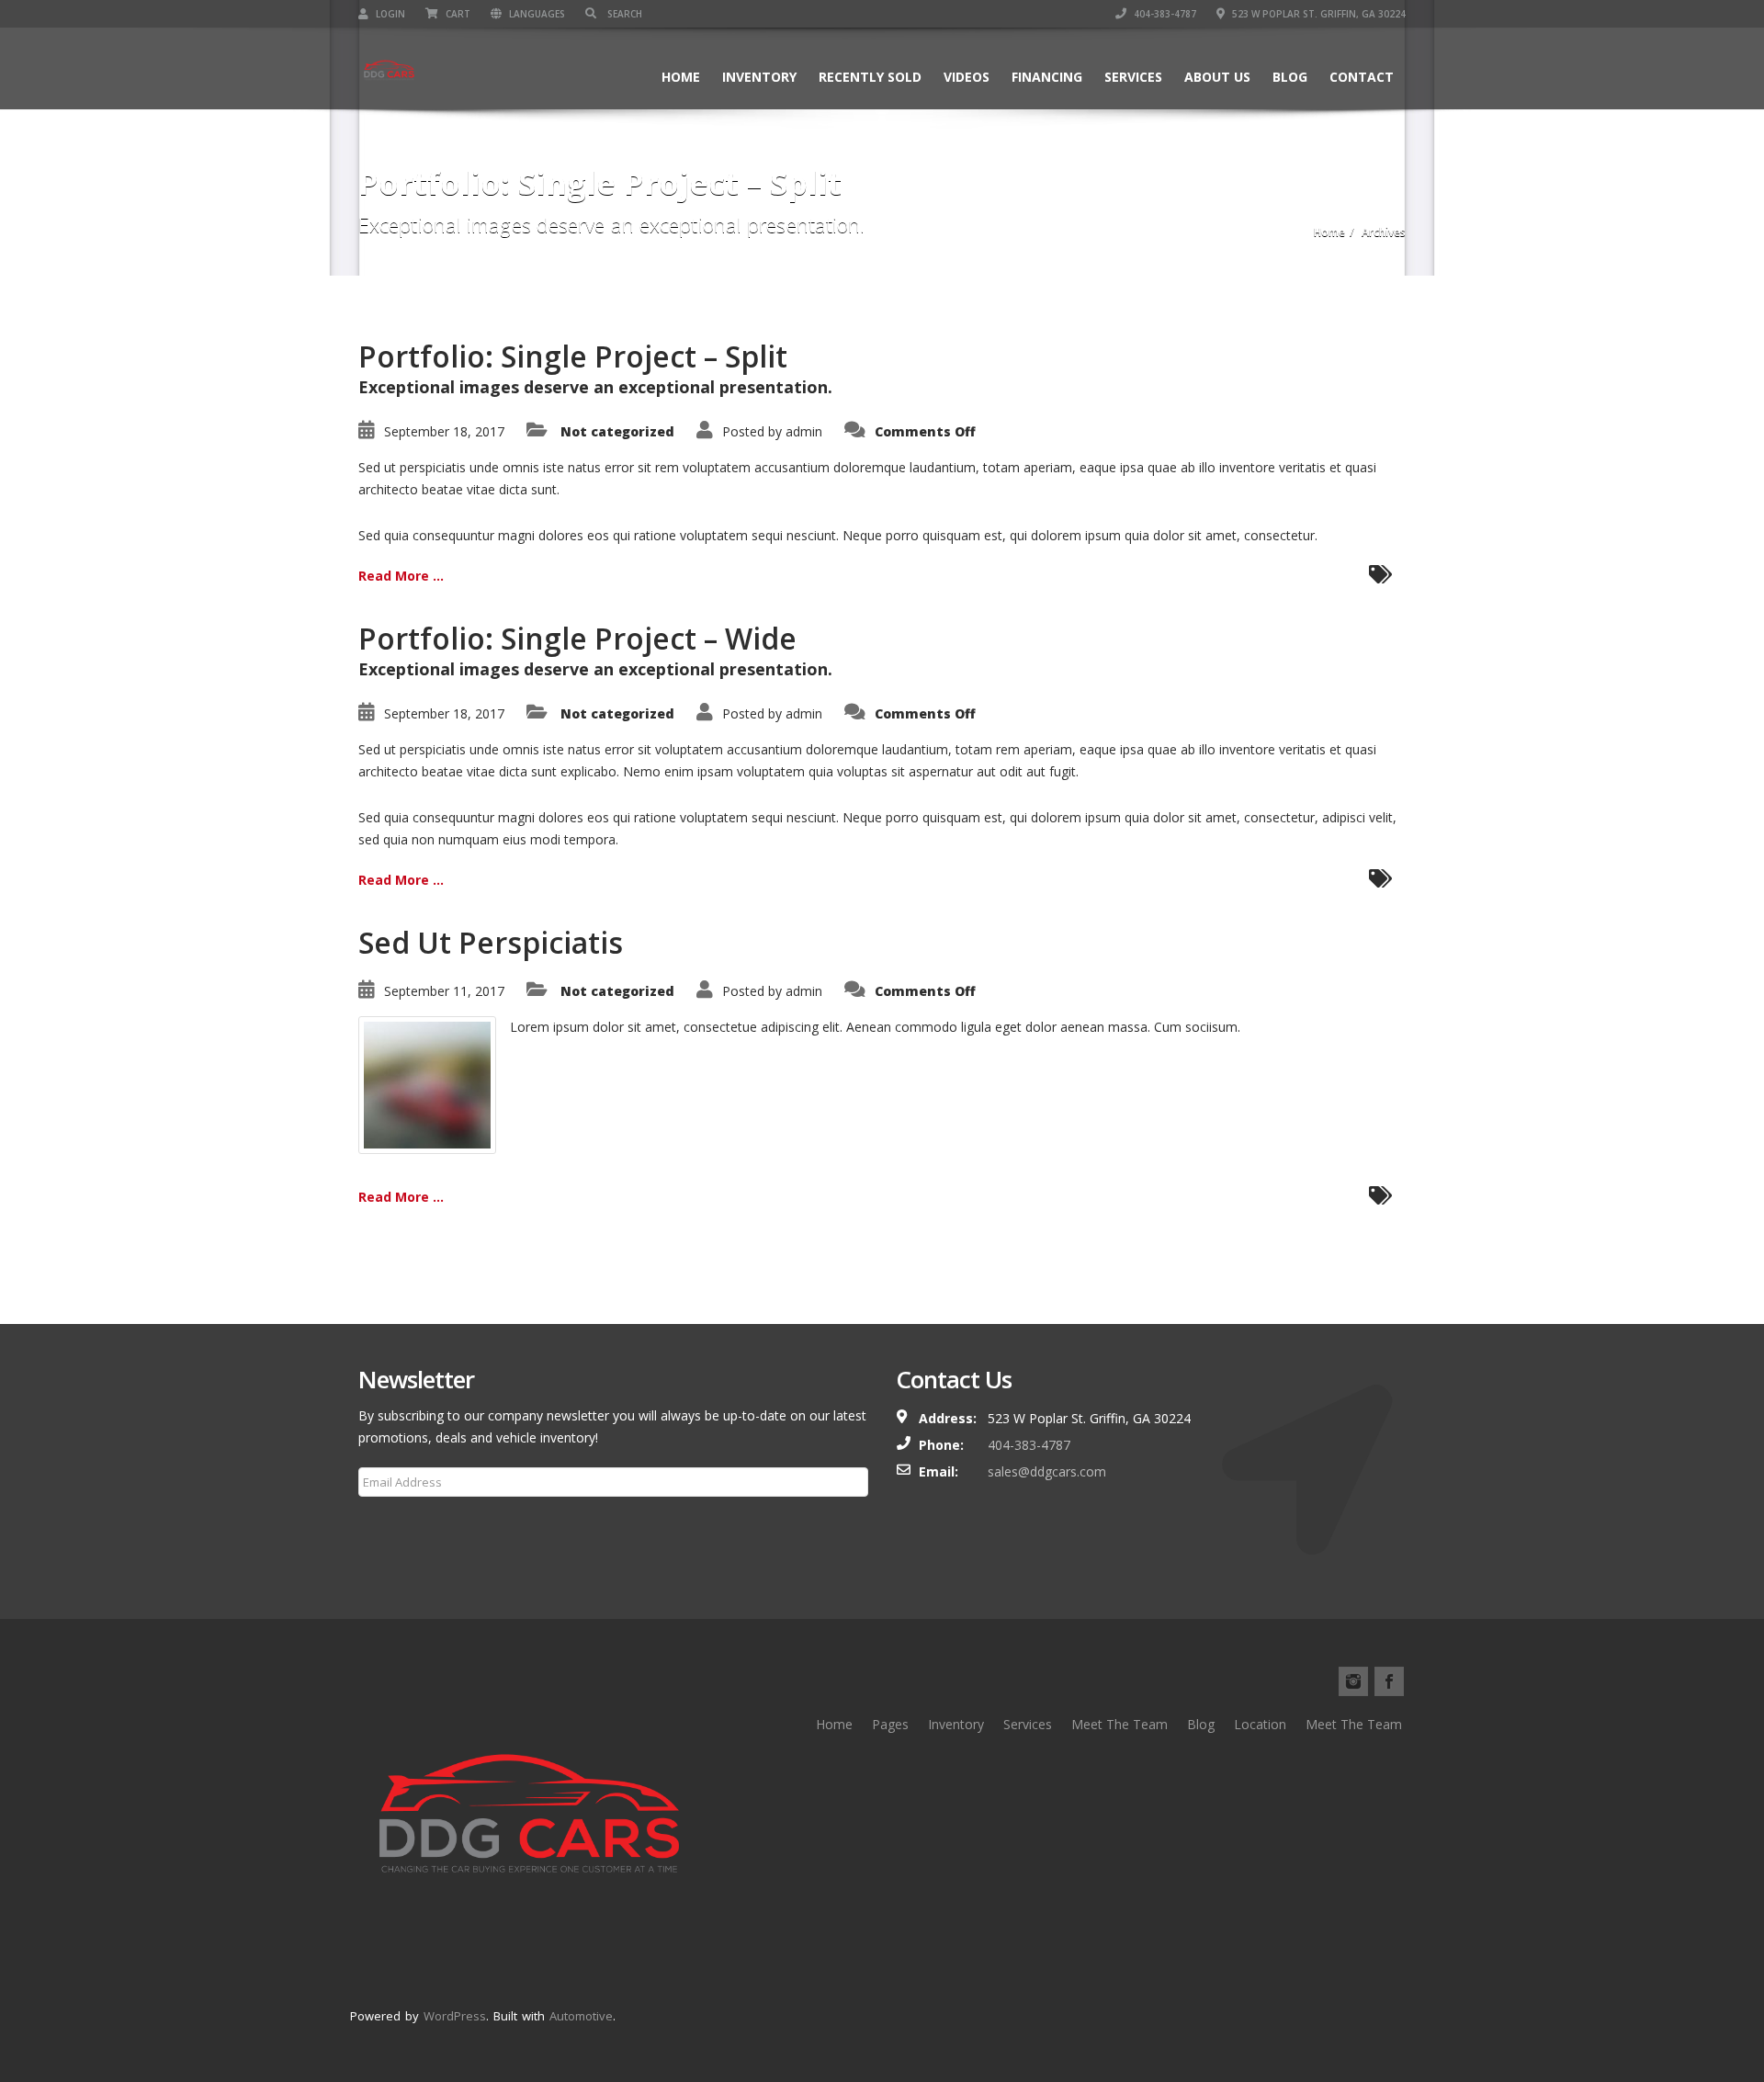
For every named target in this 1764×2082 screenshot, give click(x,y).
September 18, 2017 (444, 431)
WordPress (455, 2016)
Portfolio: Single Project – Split (573, 356)
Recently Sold (870, 77)
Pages (890, 1724)
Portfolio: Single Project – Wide (577, 638)
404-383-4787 (1164, 14)
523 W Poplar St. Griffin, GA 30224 (1317, 14)
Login (389, 14)
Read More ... (401, 576)
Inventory (759, 77)
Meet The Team (1119, 1724)
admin (804, 431)
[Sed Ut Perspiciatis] (427, 1084)
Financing (1047, 77)
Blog (1290, 77)
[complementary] (1709, 2027)
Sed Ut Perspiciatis (491, 942)
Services (1133, 77)
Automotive (581, 2016)
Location (1260, 1724)
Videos (967, 77)
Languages (536, 14)
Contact (1362, 77)
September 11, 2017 (444, 991)
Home (681, 77)
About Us (1217, 77)
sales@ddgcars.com (1047, 1471)
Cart (457, 14)
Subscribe (398, 1526)
